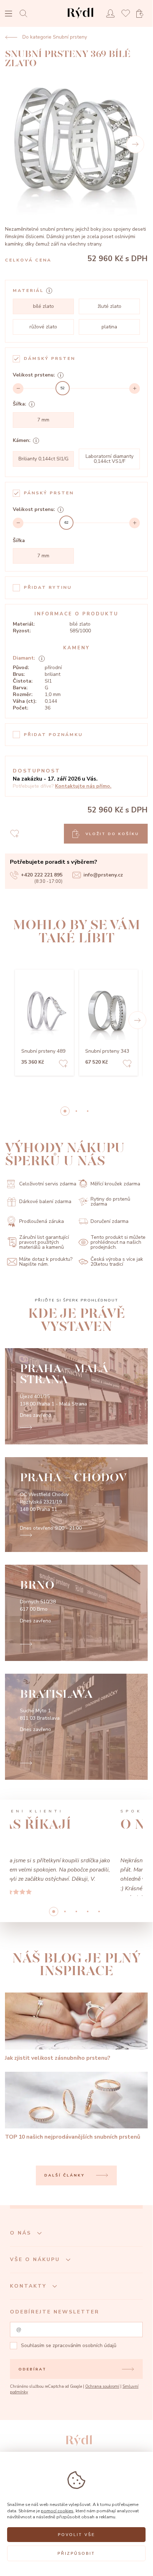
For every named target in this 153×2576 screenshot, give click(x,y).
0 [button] (65, 1111)
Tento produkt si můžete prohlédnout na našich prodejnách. (118, 1242)
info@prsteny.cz (103, 875)
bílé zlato (43, 306)
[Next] (135, 144)
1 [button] (76, 1111)
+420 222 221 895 (42, 875)
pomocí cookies (57, 2511)
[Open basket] (142, 14)
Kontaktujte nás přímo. (83, 786)
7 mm (43, 420)
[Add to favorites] (63, 1065)
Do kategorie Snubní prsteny (55, 37)
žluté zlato (110, 306)
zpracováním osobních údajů (84, 2372)
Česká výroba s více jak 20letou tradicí (117, 1262)
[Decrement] (18, 389)
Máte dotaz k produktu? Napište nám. (46, 1262)
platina (109, 327)
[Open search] (25, 13)
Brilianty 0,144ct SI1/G (43, 459)
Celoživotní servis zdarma (48, 1184)
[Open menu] (9, 14)
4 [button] (99, 1938)
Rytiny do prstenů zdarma (110, 1202)
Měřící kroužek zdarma (115, 1184)
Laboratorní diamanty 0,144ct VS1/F (110, 459)
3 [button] (88, 1938)
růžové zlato (43, 327)
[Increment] (135, 389)
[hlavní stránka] (80, 19)
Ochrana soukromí (102, 2413)
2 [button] (88, 1111)
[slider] (62, 388)
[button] (137, 1020)
